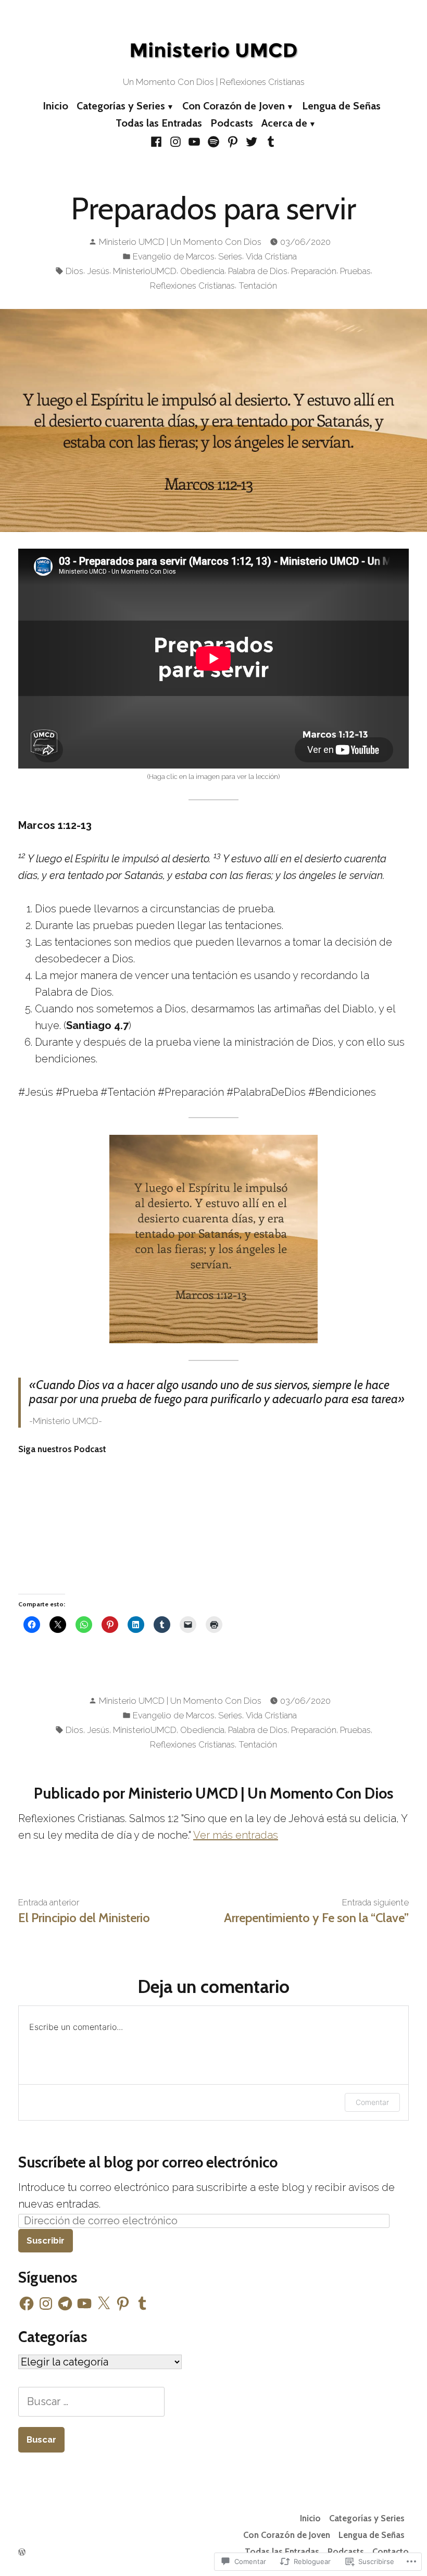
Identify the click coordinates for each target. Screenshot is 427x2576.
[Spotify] (214, 141)
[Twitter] (252, 141)
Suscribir (46, 2240)
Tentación (258, 286)
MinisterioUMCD (145, 271)
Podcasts (232, 123)
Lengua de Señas (341, 106)
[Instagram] (176, 141)
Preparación (314, 271)
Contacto (391, 2552)
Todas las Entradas (159, 123)
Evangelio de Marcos (174, 256)
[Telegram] (65, 2303)
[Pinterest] (233, 141)
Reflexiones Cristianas (192, 286)
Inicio (55, 106)
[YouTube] (194, 141)
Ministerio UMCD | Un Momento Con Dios (180, 242)
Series (230, 256)
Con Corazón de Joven (234, 106)
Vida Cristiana (271, 256)
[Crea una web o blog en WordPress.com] (22, 2552)
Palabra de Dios (258, 271)
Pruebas (355, 271)
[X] (104, 2303)
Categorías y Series (121, 106)
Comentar (372, 2102)
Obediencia (202, 271)
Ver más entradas (236, 1835)
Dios (74, 271)
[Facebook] (158, 141)
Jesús (98, 271)
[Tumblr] (269, 141)
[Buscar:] (91, 2401)
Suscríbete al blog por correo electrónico (148, 2162)
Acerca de (284, 123)
